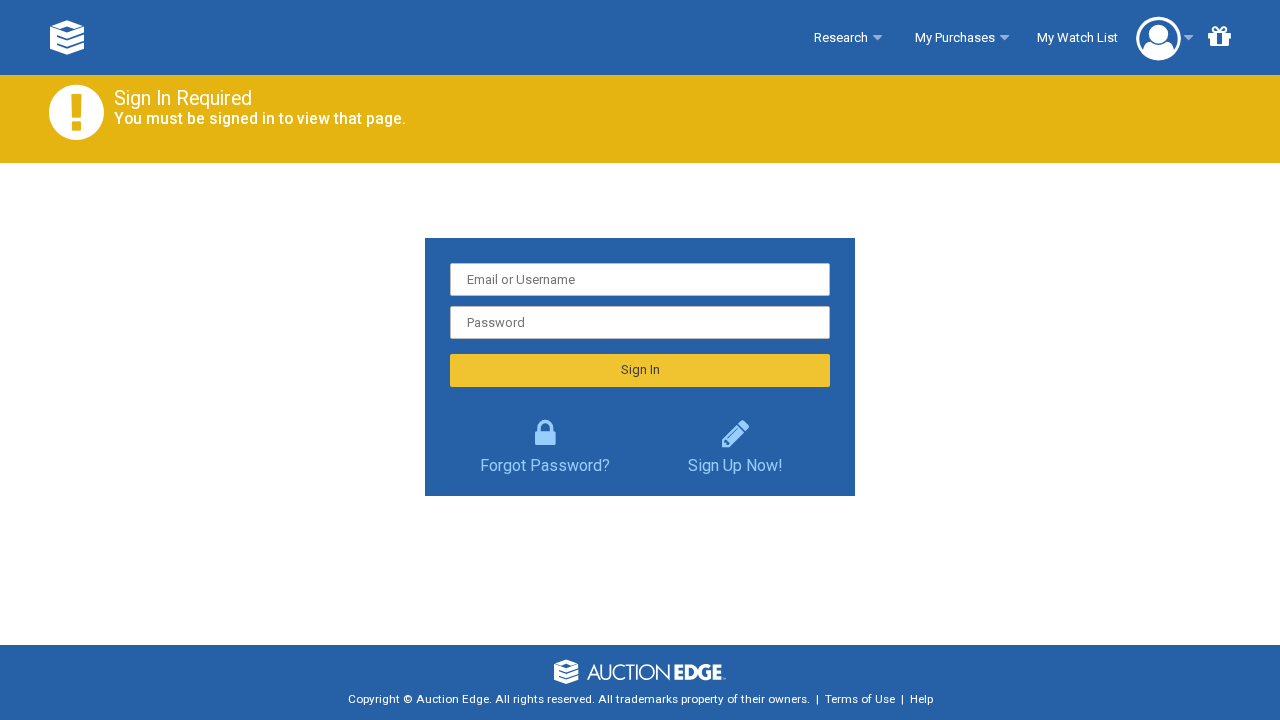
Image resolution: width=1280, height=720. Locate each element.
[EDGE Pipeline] (67, 37)
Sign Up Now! (735, 461)
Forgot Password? (545, 461)
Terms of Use (860, 699)
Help (921, 699)
